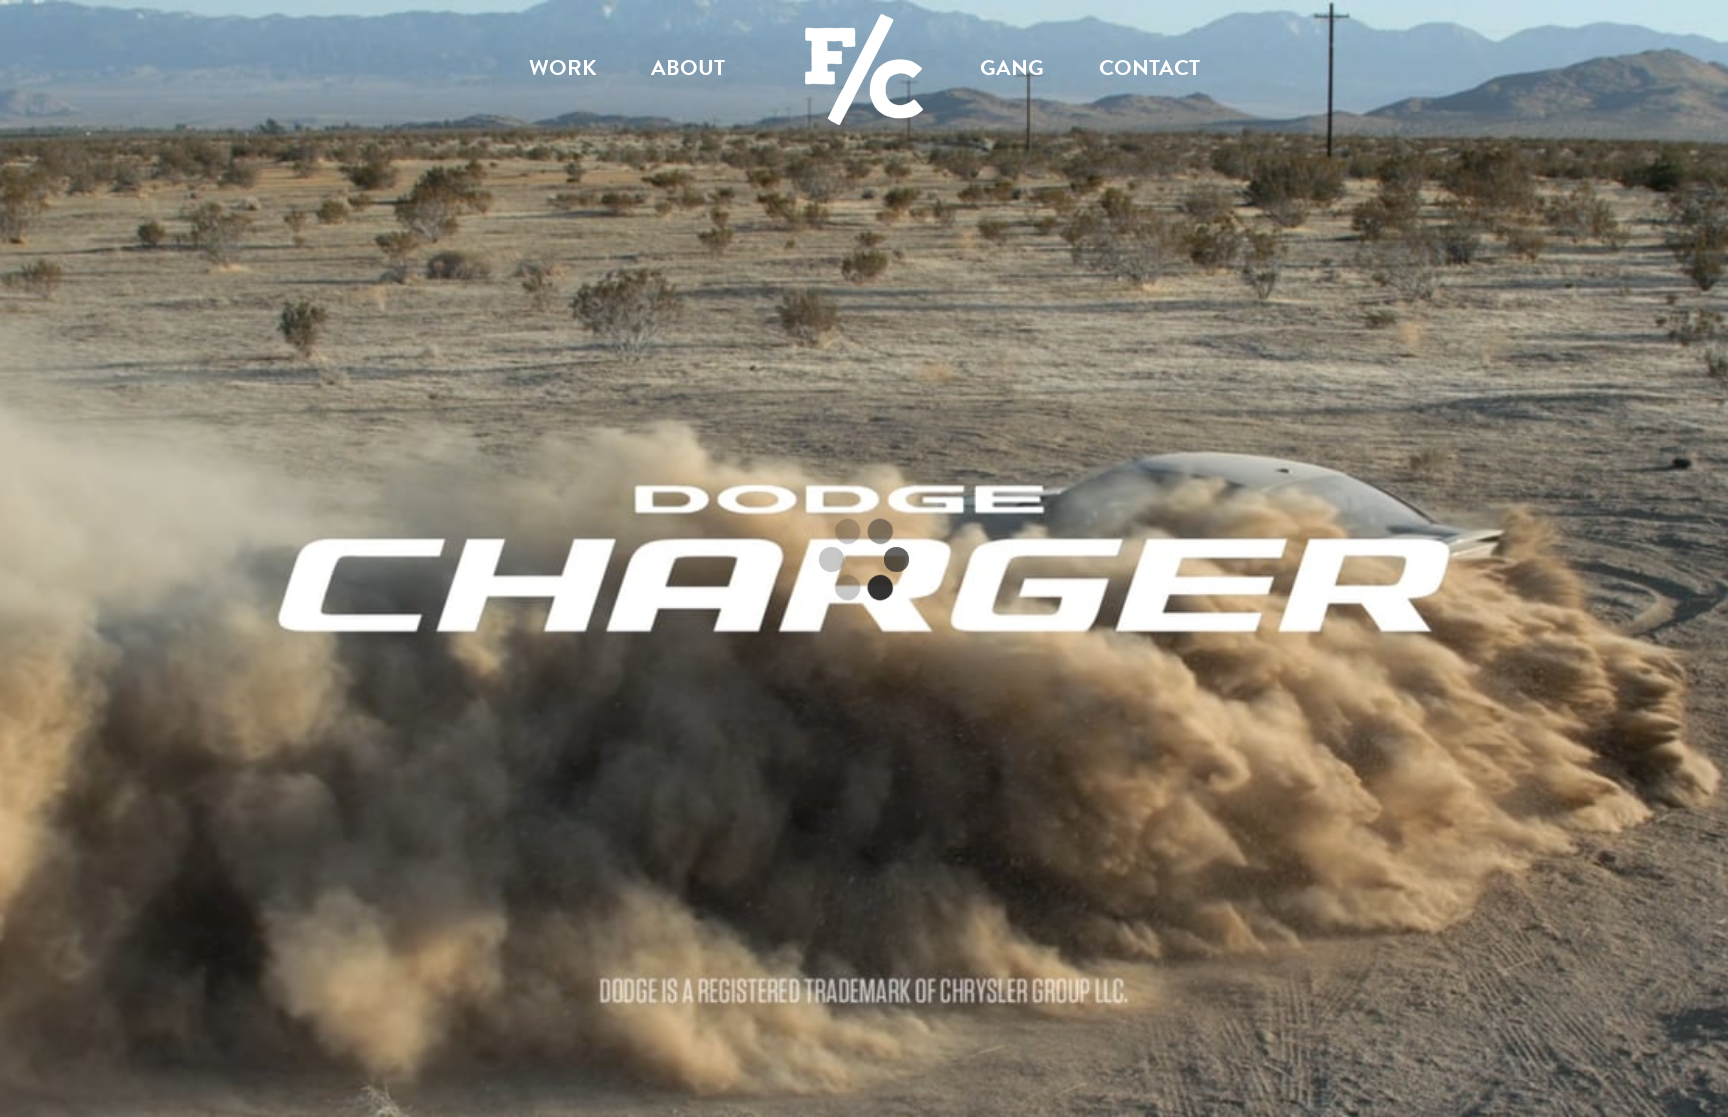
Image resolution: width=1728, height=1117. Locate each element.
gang (1012, 67)
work (562, 67)
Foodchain (864, 30)
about (688, 67)
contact (1149, 67)
